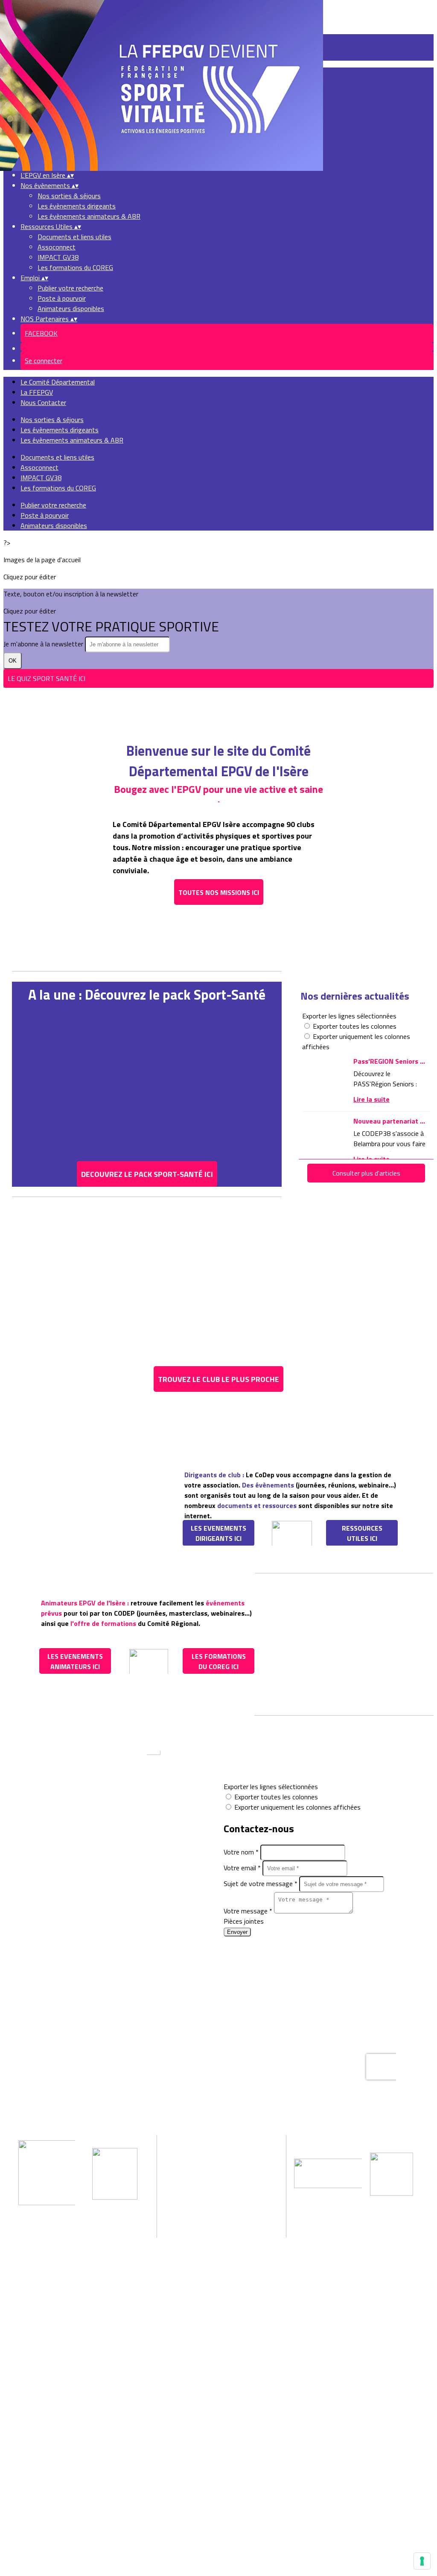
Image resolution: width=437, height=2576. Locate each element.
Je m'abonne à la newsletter (44, 644)
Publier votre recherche (70, 288)
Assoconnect (57, 247)
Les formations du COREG (75, 267)
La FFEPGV (37, 392)
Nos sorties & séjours (69, 196)
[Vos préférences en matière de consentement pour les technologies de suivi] (422, 2561)
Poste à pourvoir (62, 298)
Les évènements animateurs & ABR (89, 216)
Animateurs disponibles (71, 308)
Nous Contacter (43, 402)
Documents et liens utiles (74, 237)
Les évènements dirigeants (77, 206)
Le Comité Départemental (58, 382)
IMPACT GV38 (58, 257)
